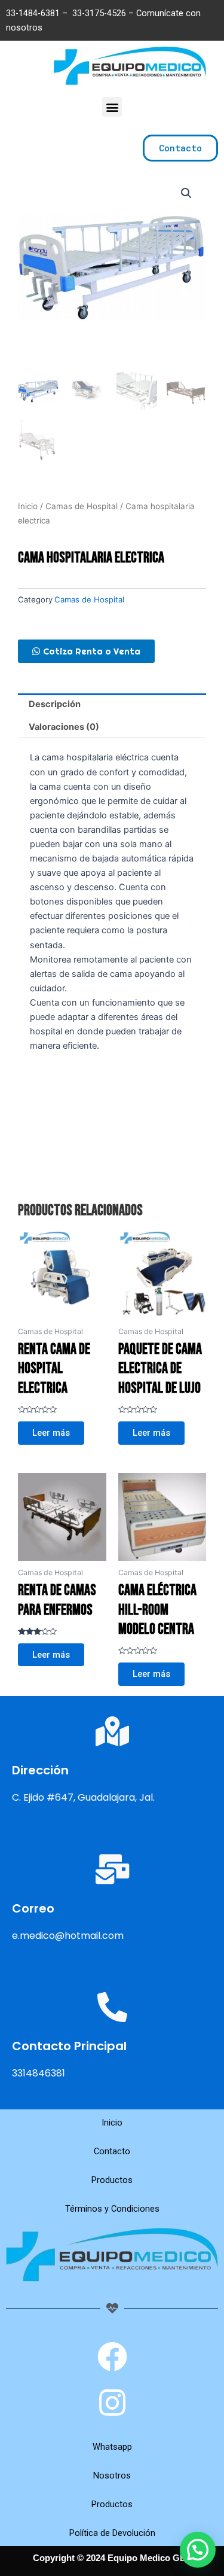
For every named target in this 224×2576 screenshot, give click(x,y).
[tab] (112, 705)
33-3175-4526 (99, 13)
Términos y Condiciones (112, 2209)
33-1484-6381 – (38, 13)
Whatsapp (112, 2447)
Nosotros (112, 2475)
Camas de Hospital (82, 506)
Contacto (112, 2151)
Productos (112, 2180)
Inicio (28, 506)
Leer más (51, 1433)
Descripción (55, 704)
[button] (112, 107)
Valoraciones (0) (64, 727)
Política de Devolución (112, 2533)
